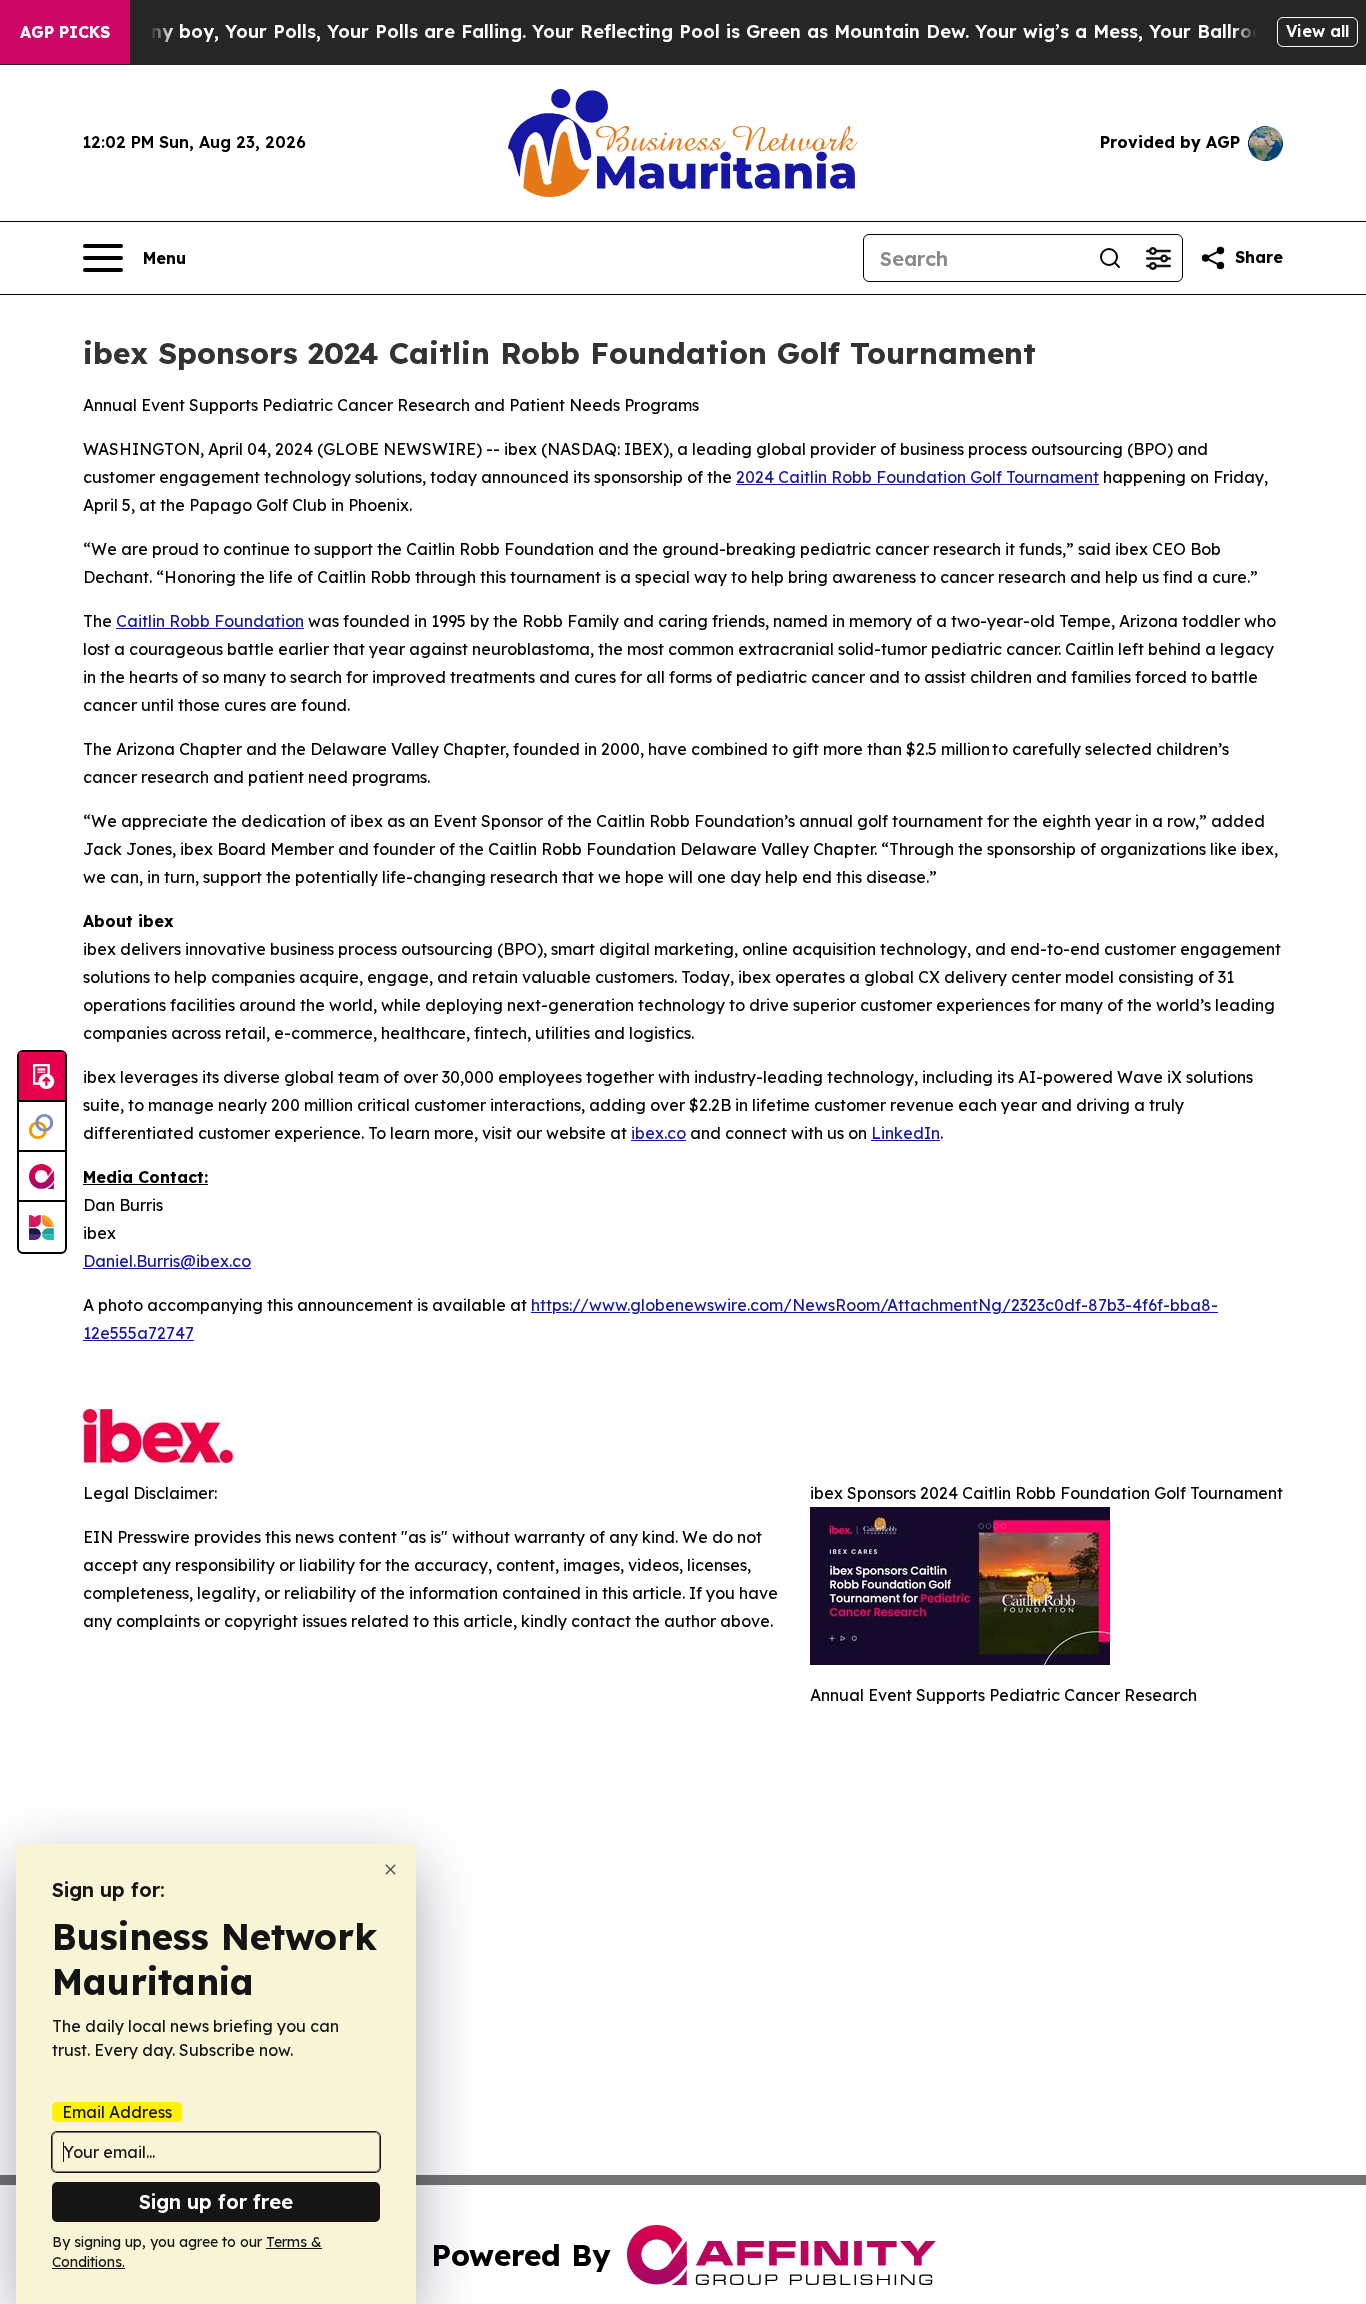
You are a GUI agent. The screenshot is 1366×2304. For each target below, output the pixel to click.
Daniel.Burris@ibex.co (167, 1261)
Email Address (117, 2112)
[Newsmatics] (42, 1227)
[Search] (1110, 258)
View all (1317, 31)
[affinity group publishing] (42, 1177)
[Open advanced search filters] (1158, 258)
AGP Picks (65, 32)
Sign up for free (216, 2201)
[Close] (390, 1869)
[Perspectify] (42, 1127)
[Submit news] (42, 1077)
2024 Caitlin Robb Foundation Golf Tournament (917, 477)
